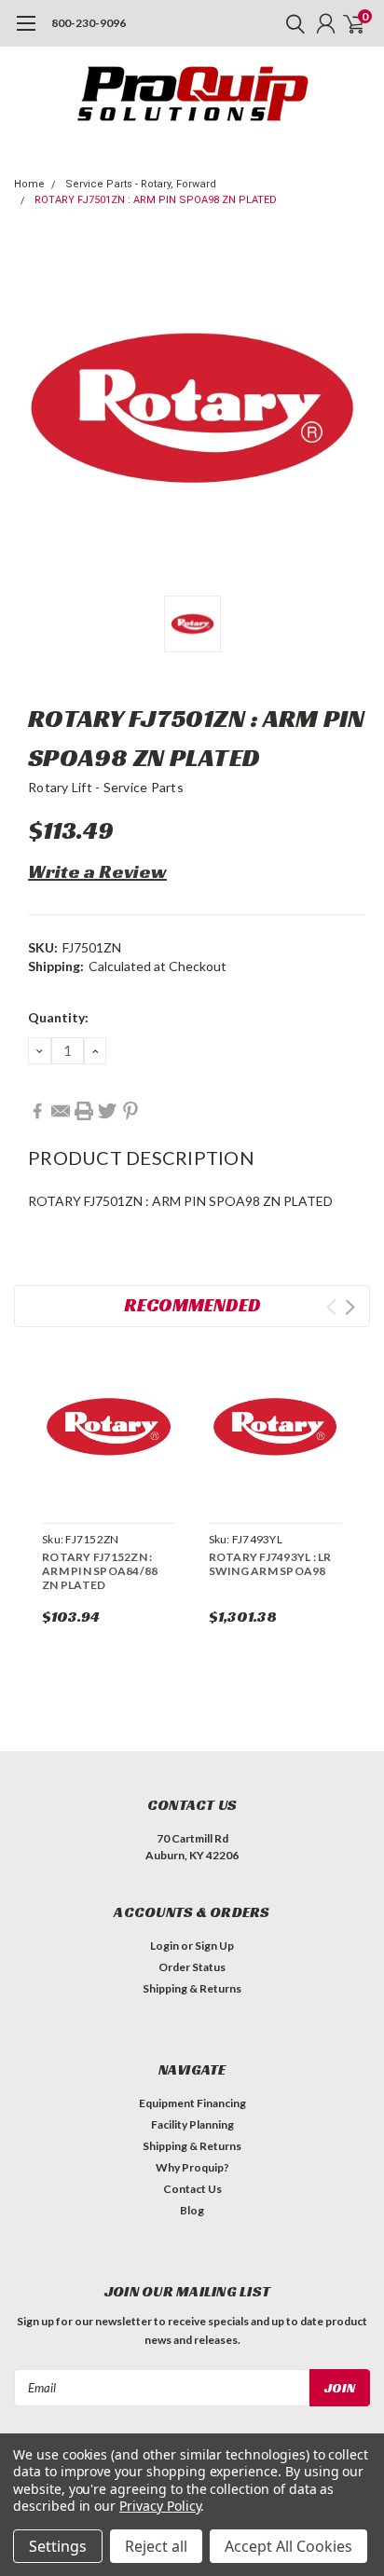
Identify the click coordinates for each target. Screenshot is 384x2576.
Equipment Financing (192, 2103)
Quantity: (58, 1017)
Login (165, 1946)
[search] (291, 23)
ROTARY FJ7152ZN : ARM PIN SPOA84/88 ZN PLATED (100, 1571)
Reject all (156, 2546)
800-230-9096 (89, 23)
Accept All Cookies (288, 2546)
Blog (192, 2210)
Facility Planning (192, 2124)
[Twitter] (107, 1111)
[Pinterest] (130, 1111)
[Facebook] (37, 1111)
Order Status (192, 1967)
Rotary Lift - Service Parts (106, 787)
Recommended (192, 1305)
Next (350, 1307)
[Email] (61, 1111)
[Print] (84, 1111)
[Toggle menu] (26, 33)
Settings (58, 2546)
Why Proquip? (192, 2167)
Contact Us (192, 2189)
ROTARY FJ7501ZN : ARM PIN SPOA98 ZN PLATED (156, 200)
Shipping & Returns (192, 1988)
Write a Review (97, 871)
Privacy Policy (160, 2506)
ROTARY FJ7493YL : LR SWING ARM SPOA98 (270, 1564)
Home (29, 184)
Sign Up (214, 1946)
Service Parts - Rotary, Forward (141, 184)
